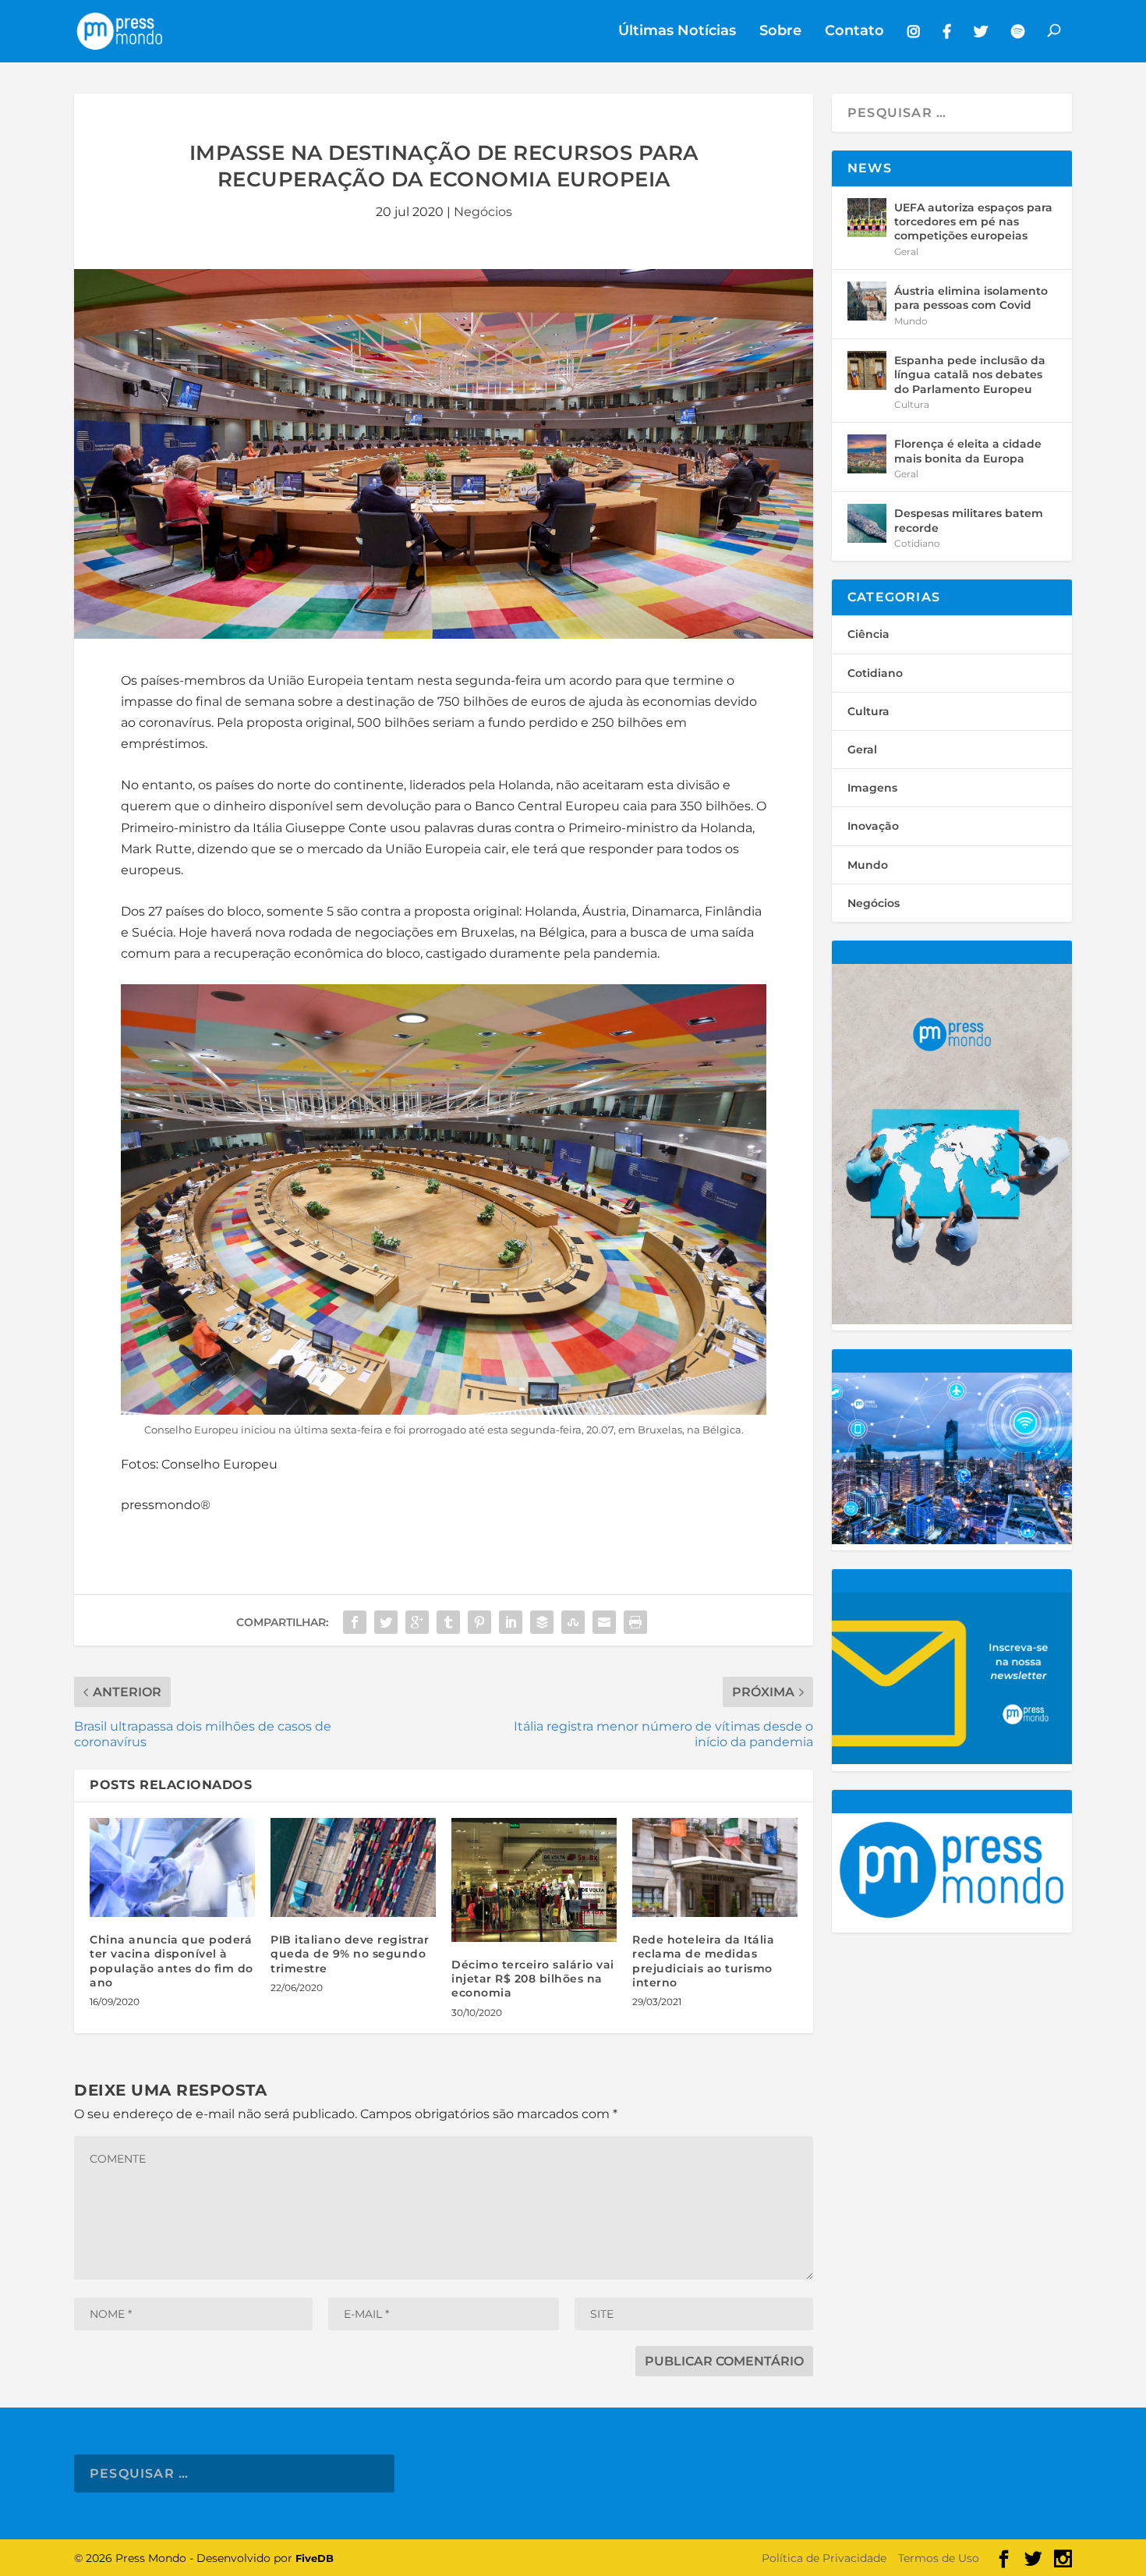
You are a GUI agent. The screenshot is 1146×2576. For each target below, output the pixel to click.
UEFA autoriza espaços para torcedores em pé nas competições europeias (973, 221)
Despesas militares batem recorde (969, 520)
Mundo (911, 321)
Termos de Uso (939, 2558)
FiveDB (315, 2558)
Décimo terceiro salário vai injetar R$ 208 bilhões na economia (533, 1979)
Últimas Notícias (677, 32)
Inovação (873, 826)
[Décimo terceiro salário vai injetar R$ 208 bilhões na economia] (534, 1880)
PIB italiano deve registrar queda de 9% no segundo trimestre (350, 1954)
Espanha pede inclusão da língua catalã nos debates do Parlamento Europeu (970, 374)
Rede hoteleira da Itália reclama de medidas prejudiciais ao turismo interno (703, 1961)
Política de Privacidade (824, 2558)
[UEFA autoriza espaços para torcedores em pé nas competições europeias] (867, 218)
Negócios (483, 212)
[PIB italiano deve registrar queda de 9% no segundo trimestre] (353, 1867)
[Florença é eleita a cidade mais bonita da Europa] (867, 454)
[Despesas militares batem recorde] (867, 523)
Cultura (912, 404)
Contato (854, 32)
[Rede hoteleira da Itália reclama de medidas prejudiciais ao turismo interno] (715, 1867)
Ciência (868, 634)
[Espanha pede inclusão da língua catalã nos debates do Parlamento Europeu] (867, 370)
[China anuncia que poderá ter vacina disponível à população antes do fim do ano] (172, 1867)
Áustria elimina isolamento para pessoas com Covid (971, 298)
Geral (906, 252)
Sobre (780, 32)
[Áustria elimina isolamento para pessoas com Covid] (867, 301)
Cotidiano (917, 543)
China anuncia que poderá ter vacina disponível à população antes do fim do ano (172, 1961)
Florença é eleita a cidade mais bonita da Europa (968, 451)
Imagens (872, 788)
